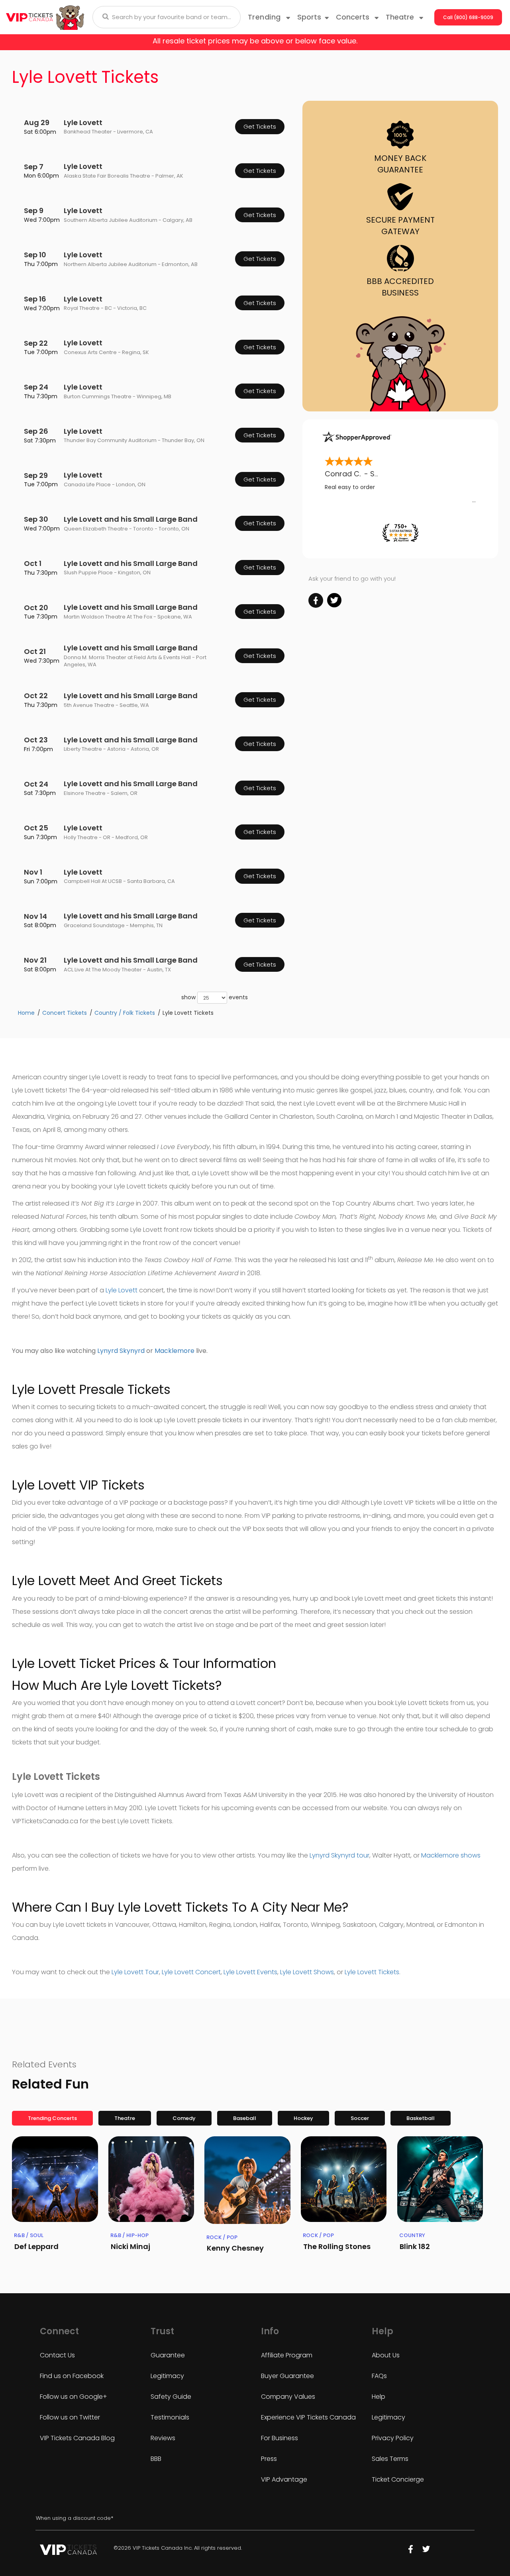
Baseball (245, 2118)
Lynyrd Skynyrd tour (339, 1855)
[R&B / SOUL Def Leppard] (55, 2179)
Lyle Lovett (122, 1290)
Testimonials (170, 2417)
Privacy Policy (393, 2438)
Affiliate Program (287, 2355)
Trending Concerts (52, 2118)
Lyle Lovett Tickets (372, 1972)
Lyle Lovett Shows (307, 1972)
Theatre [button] (401, 17)
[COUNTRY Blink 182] (440, 2179)
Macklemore (175, 1351)
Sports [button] (309, 17)
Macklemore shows (451, 1855)
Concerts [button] (354, 17)
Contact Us (57, 2355)
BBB (156, 2459)
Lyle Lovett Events (250, 1972)
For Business (280, 2438)
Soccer (360, 2118)
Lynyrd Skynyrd (121, 1351)
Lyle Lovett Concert (191, 1972)
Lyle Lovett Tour (135, 1972)
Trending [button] (266, 17)
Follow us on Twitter (70, 2417)
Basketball (421, 2118)
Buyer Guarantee (287, 2376)
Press (269, 2459)
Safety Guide (171, 2397)
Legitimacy (167, 2376)
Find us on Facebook (72, 2376)
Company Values (288, 2397)
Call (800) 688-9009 (468, 17)
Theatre (125, 2118)
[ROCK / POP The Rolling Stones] (344, 2179)
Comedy (184, 2118)
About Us (386, 2355)
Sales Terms (390, 2459)
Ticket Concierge (398, 2479)
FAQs (379, 2376)
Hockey (303, 2118)
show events (215, 997)
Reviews (163, 2438)
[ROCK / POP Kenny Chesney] (247, 2180)
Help (379, 2397)
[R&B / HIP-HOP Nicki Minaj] (151, 2179)
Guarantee (168, 2355)
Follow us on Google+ (74, 2397)
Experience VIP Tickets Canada (308, 2417)
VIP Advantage (284, 2479)
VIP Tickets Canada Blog (77, 2438)
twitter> (334, 600)
